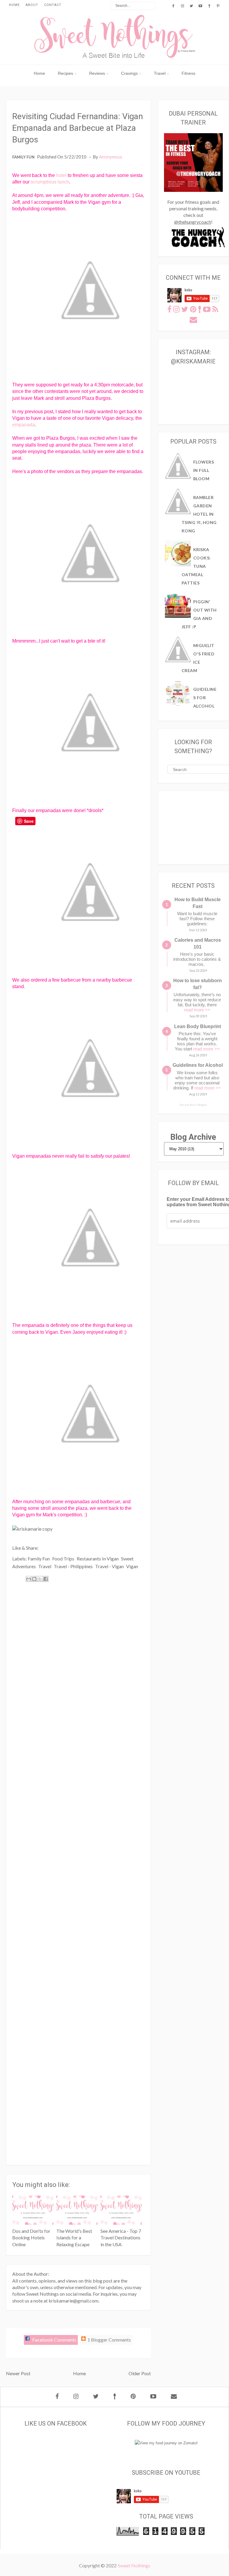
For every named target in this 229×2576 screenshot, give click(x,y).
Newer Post (18, 2373)
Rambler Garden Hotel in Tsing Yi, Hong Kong (199, 514)
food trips (63, 1558)
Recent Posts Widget (193, 1105)
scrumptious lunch (50, 182)
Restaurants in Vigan (98, 1558)
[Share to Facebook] (46, 1579)
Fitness (188, 73)
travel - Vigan (109, 1566)
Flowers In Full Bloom (204, 470)
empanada (24, 425)
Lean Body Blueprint (198, 1026)
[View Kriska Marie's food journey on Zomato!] (166, 2443)
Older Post (140, 2373)
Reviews (97, 73)
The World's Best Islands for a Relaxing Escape (74, 2238)
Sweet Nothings (134, 2565)
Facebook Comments (54, 2340)
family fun (23, 157)
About (32, 5)
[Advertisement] (78, 1871)
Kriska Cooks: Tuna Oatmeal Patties (196, 566)
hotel (61, 175)
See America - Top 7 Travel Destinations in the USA (121, 2238)
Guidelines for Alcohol (205, 698)
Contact (53, 5)
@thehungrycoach (193, 222)
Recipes (65, 73)
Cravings (129, 73)
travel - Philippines (73, 1566)
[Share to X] (40, 1579)
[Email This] (29, 1579)
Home (14, 5)
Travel (160, 73)
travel (45, 1566)
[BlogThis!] (34, 1579)
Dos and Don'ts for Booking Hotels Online (31, 2238)
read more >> (197, 1010)
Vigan (132, 1566)
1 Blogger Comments (109, 2340)
